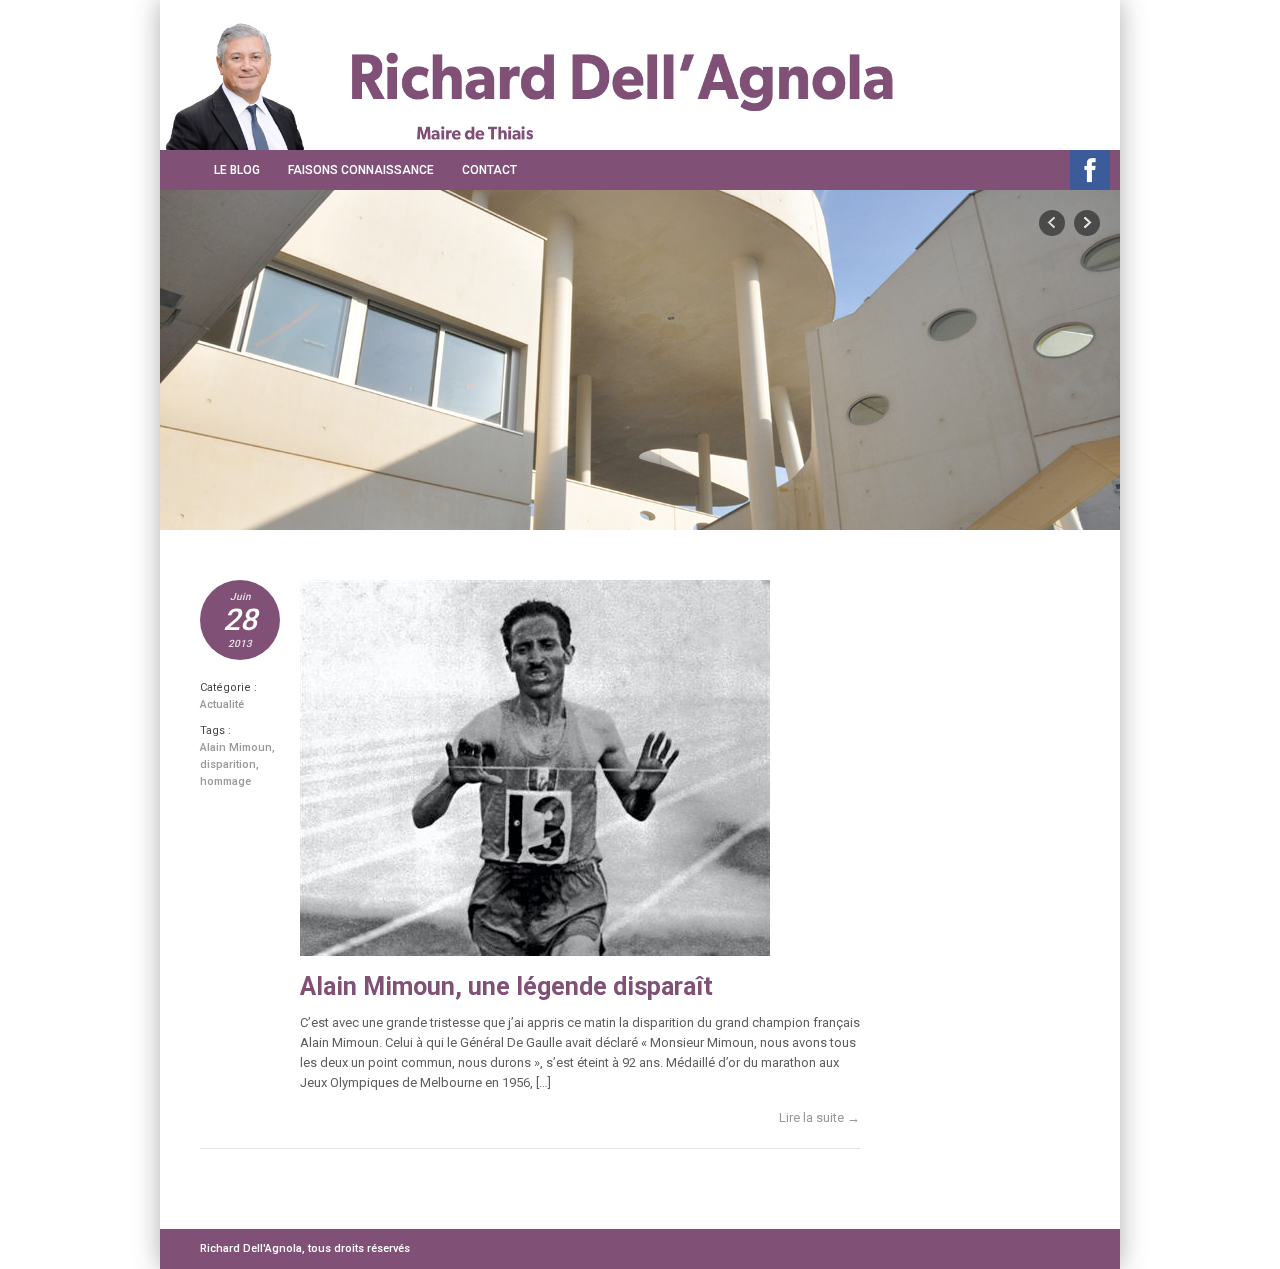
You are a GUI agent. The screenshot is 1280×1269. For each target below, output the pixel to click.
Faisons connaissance (361, 170)
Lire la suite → (819, 1117)
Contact (489, 170)
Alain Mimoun (236, 747)
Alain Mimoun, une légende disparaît (506, 986)
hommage (225, 781)
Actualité (222, 704)
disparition (228, 764)
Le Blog (237, 170)
